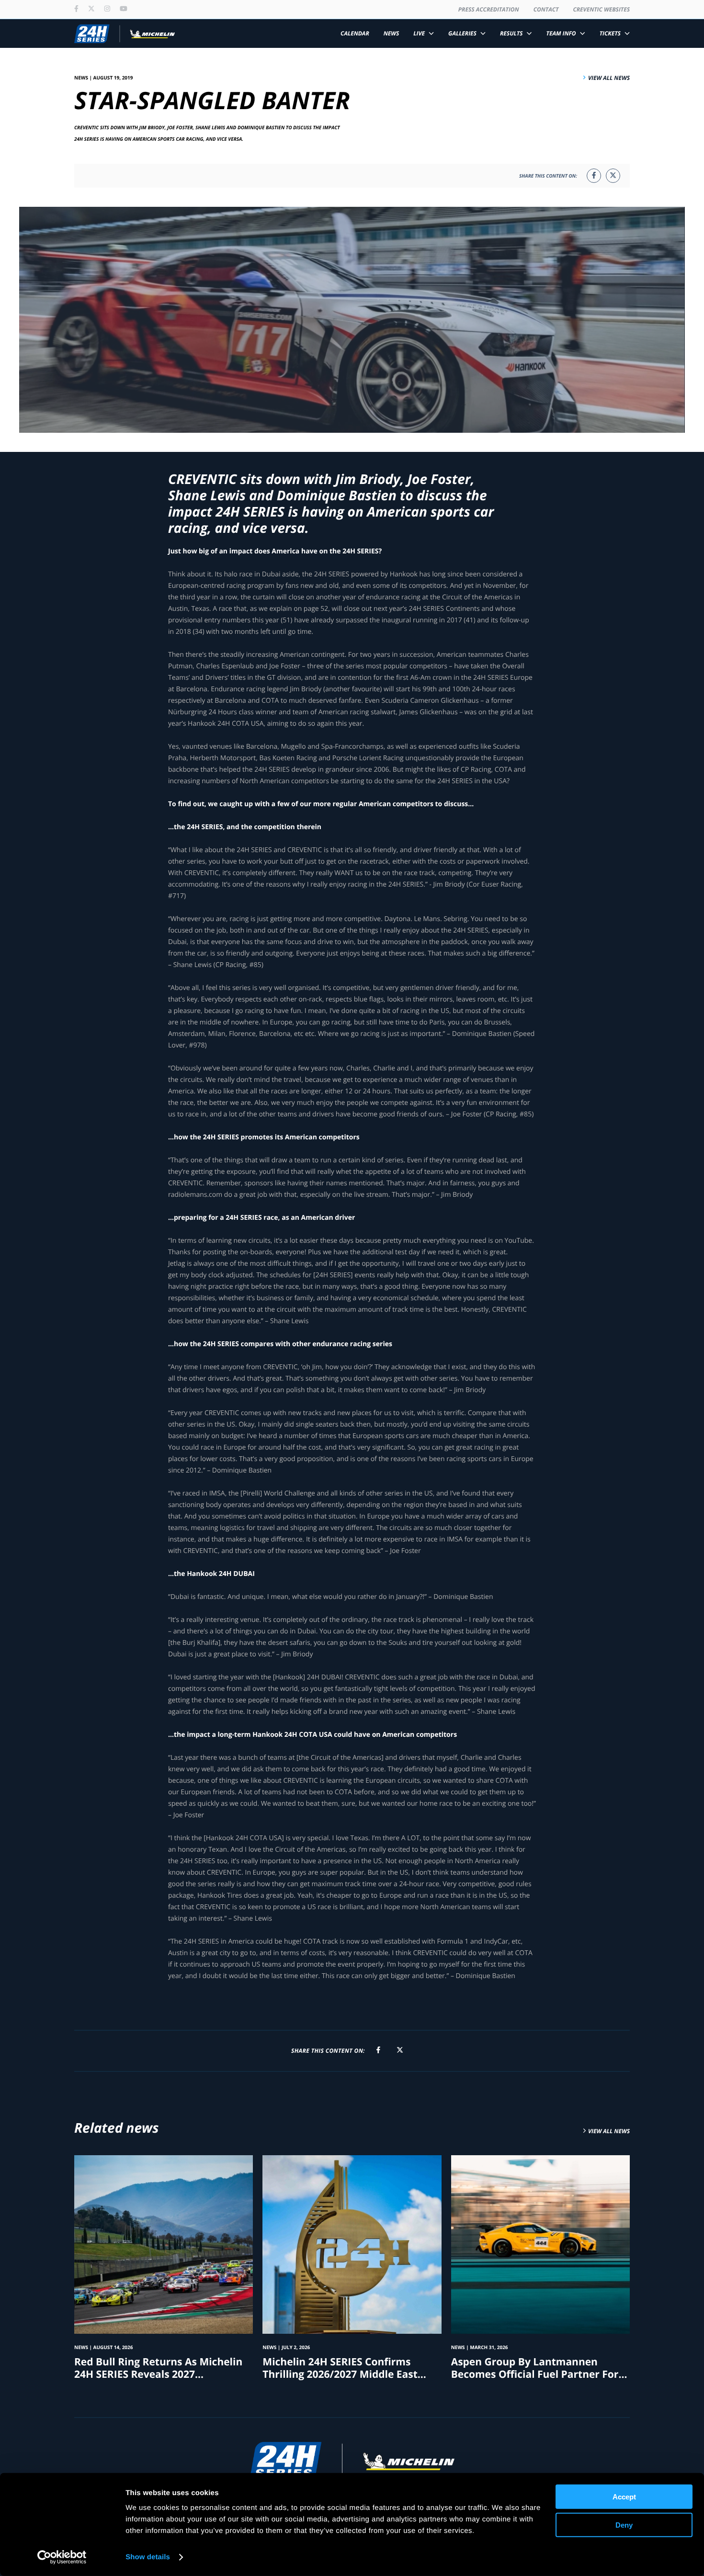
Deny (624, 2525)
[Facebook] (76, 10)
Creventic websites (601, 9)
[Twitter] (91, 10)
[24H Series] (125, 34)
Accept (624, 2497)
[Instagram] (107, 10)
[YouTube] (124, 10)
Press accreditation (489, 9)
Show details (148, 2557)
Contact (546, 9)
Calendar (355, 33)
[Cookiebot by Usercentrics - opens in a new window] (62, 2557)
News (392, 33)
